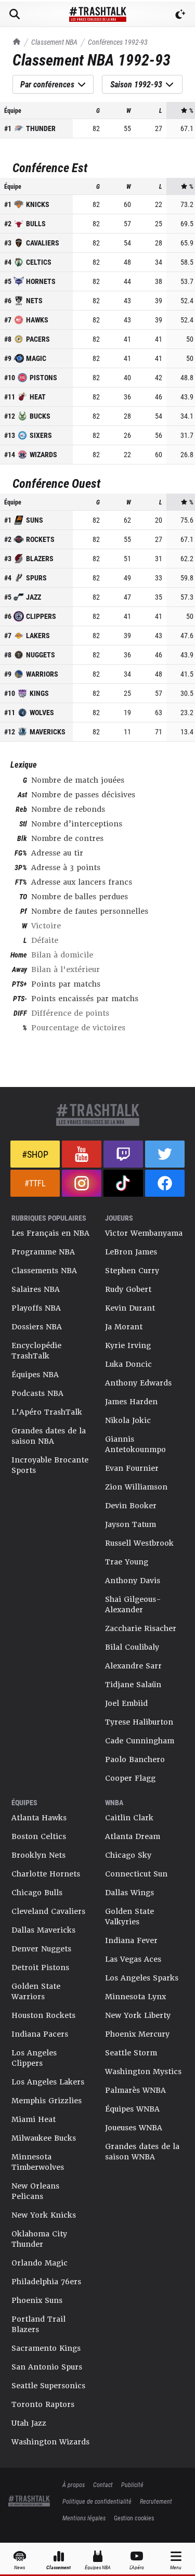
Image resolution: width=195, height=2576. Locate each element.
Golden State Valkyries (129, 1917)
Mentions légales (84, 2518)
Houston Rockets (43, 2015)
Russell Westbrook (139, 1543)
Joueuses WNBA (134, 2128)
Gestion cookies (134, 2518)
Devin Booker (131, 1506)
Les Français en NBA (50, 1233)
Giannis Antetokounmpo (135, 1444)
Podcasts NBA (37, 1393)
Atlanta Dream (133, 1836)
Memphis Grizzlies (47, 2101)
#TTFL (35, 1183)
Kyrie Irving (128, 1345)
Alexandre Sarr (133, 1666)
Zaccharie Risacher (141, 1628)
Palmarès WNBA (135, 2090)
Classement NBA (54, 42)
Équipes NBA (35, 1375)
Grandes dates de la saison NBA (49, 1436)
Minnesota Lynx (135, 1997)
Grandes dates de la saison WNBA (142, 2152)
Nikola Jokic (128, 1420)
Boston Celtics (39, 1836)
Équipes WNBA (132, 2109)
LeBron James (131, 1252)
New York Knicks (44, 2215)
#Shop (35, 1154)
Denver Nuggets (41, 1949)
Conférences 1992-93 (118, 42)
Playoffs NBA (36, 1308)
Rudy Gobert (128, 1289)
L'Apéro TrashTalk (47, 1412)
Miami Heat (34, 2119)
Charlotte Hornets (46, 1874)
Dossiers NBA (37, 1327)
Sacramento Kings (46, 2348)
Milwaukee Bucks (44, 2138)
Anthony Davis (133, 1581)
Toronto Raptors (43, 2404)
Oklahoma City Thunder (39, 2239)
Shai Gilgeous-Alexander (133, 1604)
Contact (103, 2484)
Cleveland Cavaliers (48, 1911)
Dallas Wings (129, 1893)
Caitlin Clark (129, 1818)
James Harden (131, 1402)
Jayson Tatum (131, 1524)
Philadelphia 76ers (46, 2282)
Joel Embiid (126, 1703)
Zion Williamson (136, 1487)
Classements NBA (44, 1271)
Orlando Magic (40, 2263)
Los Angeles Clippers (34, 2058)
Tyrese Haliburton (139, 1722)
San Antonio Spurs (47, 2367)
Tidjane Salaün (133, 1685)
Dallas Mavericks (43, 1930)
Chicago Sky (128, 1855)
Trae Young (127, 1562)
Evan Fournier (132, 1468)
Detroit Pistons (40, 1967)
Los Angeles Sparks (142, 1978)
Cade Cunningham (140, 1741)
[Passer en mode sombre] (180, 14)
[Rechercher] (15, 14)
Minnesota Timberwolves (38, 2162)
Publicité (132, 2484)
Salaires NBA (36, 1289)
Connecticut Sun (136, 1874)
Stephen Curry (132, 1271)
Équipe (13, 110)
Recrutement (156, 2501)
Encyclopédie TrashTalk (36, 1351)
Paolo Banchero (135, 1759)
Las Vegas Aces (133, 1959)
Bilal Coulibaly (132, 1647)
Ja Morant (124, 1327)
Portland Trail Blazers (38, 2324)
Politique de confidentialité (97, 2501)
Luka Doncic (128, 1364)
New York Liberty (138, 2015)
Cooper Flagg (130, 1778)
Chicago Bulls (37, 1893)
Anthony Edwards (138, 1383)
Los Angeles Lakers (48, 2082)
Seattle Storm (131, 2053)
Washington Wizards (50, 2442)
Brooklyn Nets (38, 1855)
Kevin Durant (130, 1308)
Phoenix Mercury (137, 2034)
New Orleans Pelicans (35, 2191)
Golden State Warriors (36, 1991)
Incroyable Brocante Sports (50, 1465)
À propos (74, 2484)
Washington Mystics (143, 2072)
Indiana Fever (131, 1940)
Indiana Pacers (40, 2034)
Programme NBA (43, 1252)
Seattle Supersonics (48, 2386)
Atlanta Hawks (39, 1818)
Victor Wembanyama (144, 1233)
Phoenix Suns (37, 2300)
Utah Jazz (29, 2423)
